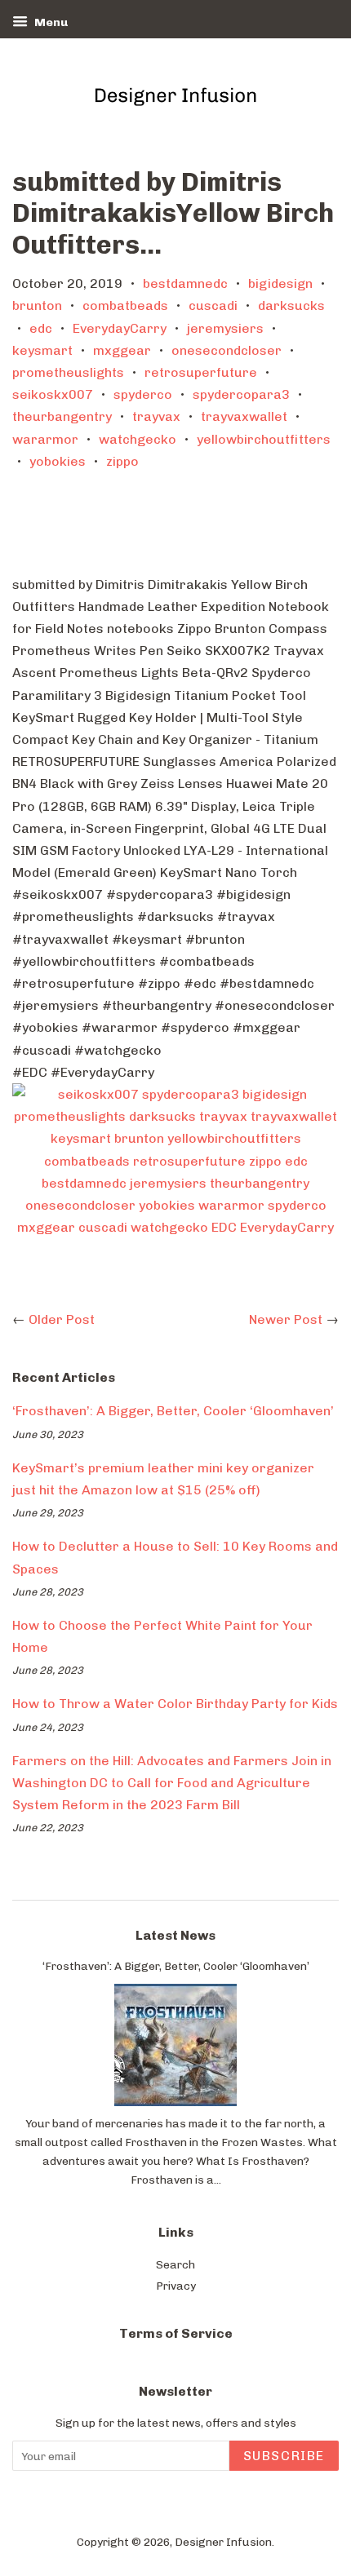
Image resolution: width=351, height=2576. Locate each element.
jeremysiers (225, 328)
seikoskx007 (53, 394)
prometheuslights (68, 372)
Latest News (175, 1935)
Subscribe (284, 2456)
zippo (122, 461)
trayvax (156, 416)
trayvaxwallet (244, 416)
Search (175, 2264)
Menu (50, 22)
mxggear (122, 350)
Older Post (62, 1319)
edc (41, 328)
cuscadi (213, 305)
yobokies (58, 461)
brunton (37, 305)
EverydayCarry (120, 328)
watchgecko (138, 439)
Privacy (176, 2286)
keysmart (42, 350)
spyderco (143, 394)
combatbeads (125, 305)
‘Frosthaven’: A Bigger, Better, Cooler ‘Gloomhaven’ (173, 1411)
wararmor (45, 439)
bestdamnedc (185, 283)
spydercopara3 (241, 394)
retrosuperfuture (201, 372)
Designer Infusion (223, 2542)
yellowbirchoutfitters (264, 439)
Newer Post (286, 1319)
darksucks (291, 305)
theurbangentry (62, 416)
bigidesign (280, 283)
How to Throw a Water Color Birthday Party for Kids (175, 1704)
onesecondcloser (227, 350)
